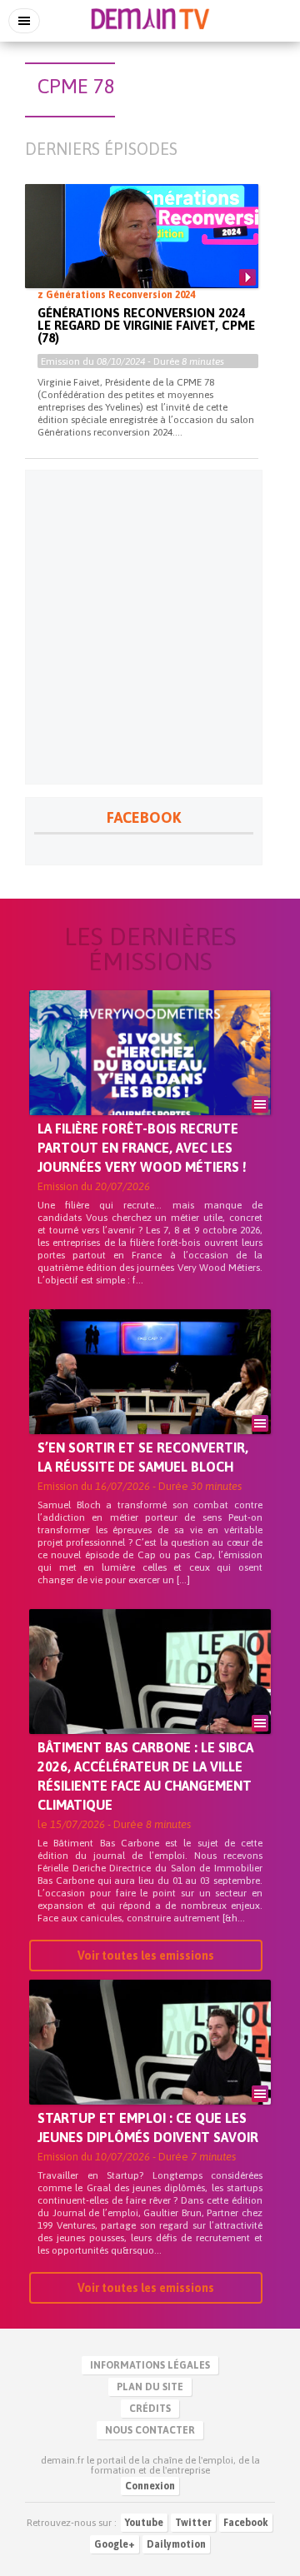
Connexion (150, 2486)
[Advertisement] (150, 627)
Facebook (246, 2523)
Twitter (193, 2523)
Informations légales (150, 2365)
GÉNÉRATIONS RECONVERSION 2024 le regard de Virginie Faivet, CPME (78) (146, 325)
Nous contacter (150, 2430)
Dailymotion (176, 2544)
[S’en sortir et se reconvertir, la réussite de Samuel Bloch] (150, 1400)
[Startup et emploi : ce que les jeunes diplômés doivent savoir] (150, 2070)
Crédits (150, 2409)
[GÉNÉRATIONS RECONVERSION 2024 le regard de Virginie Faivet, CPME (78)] (142, 250)
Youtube (144, 2523)
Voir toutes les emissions (146, 1956)
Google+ (115, 2544)
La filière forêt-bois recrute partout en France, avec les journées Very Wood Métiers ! (142, 1148)
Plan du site (150, 2387)
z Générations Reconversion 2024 (116, 295)
